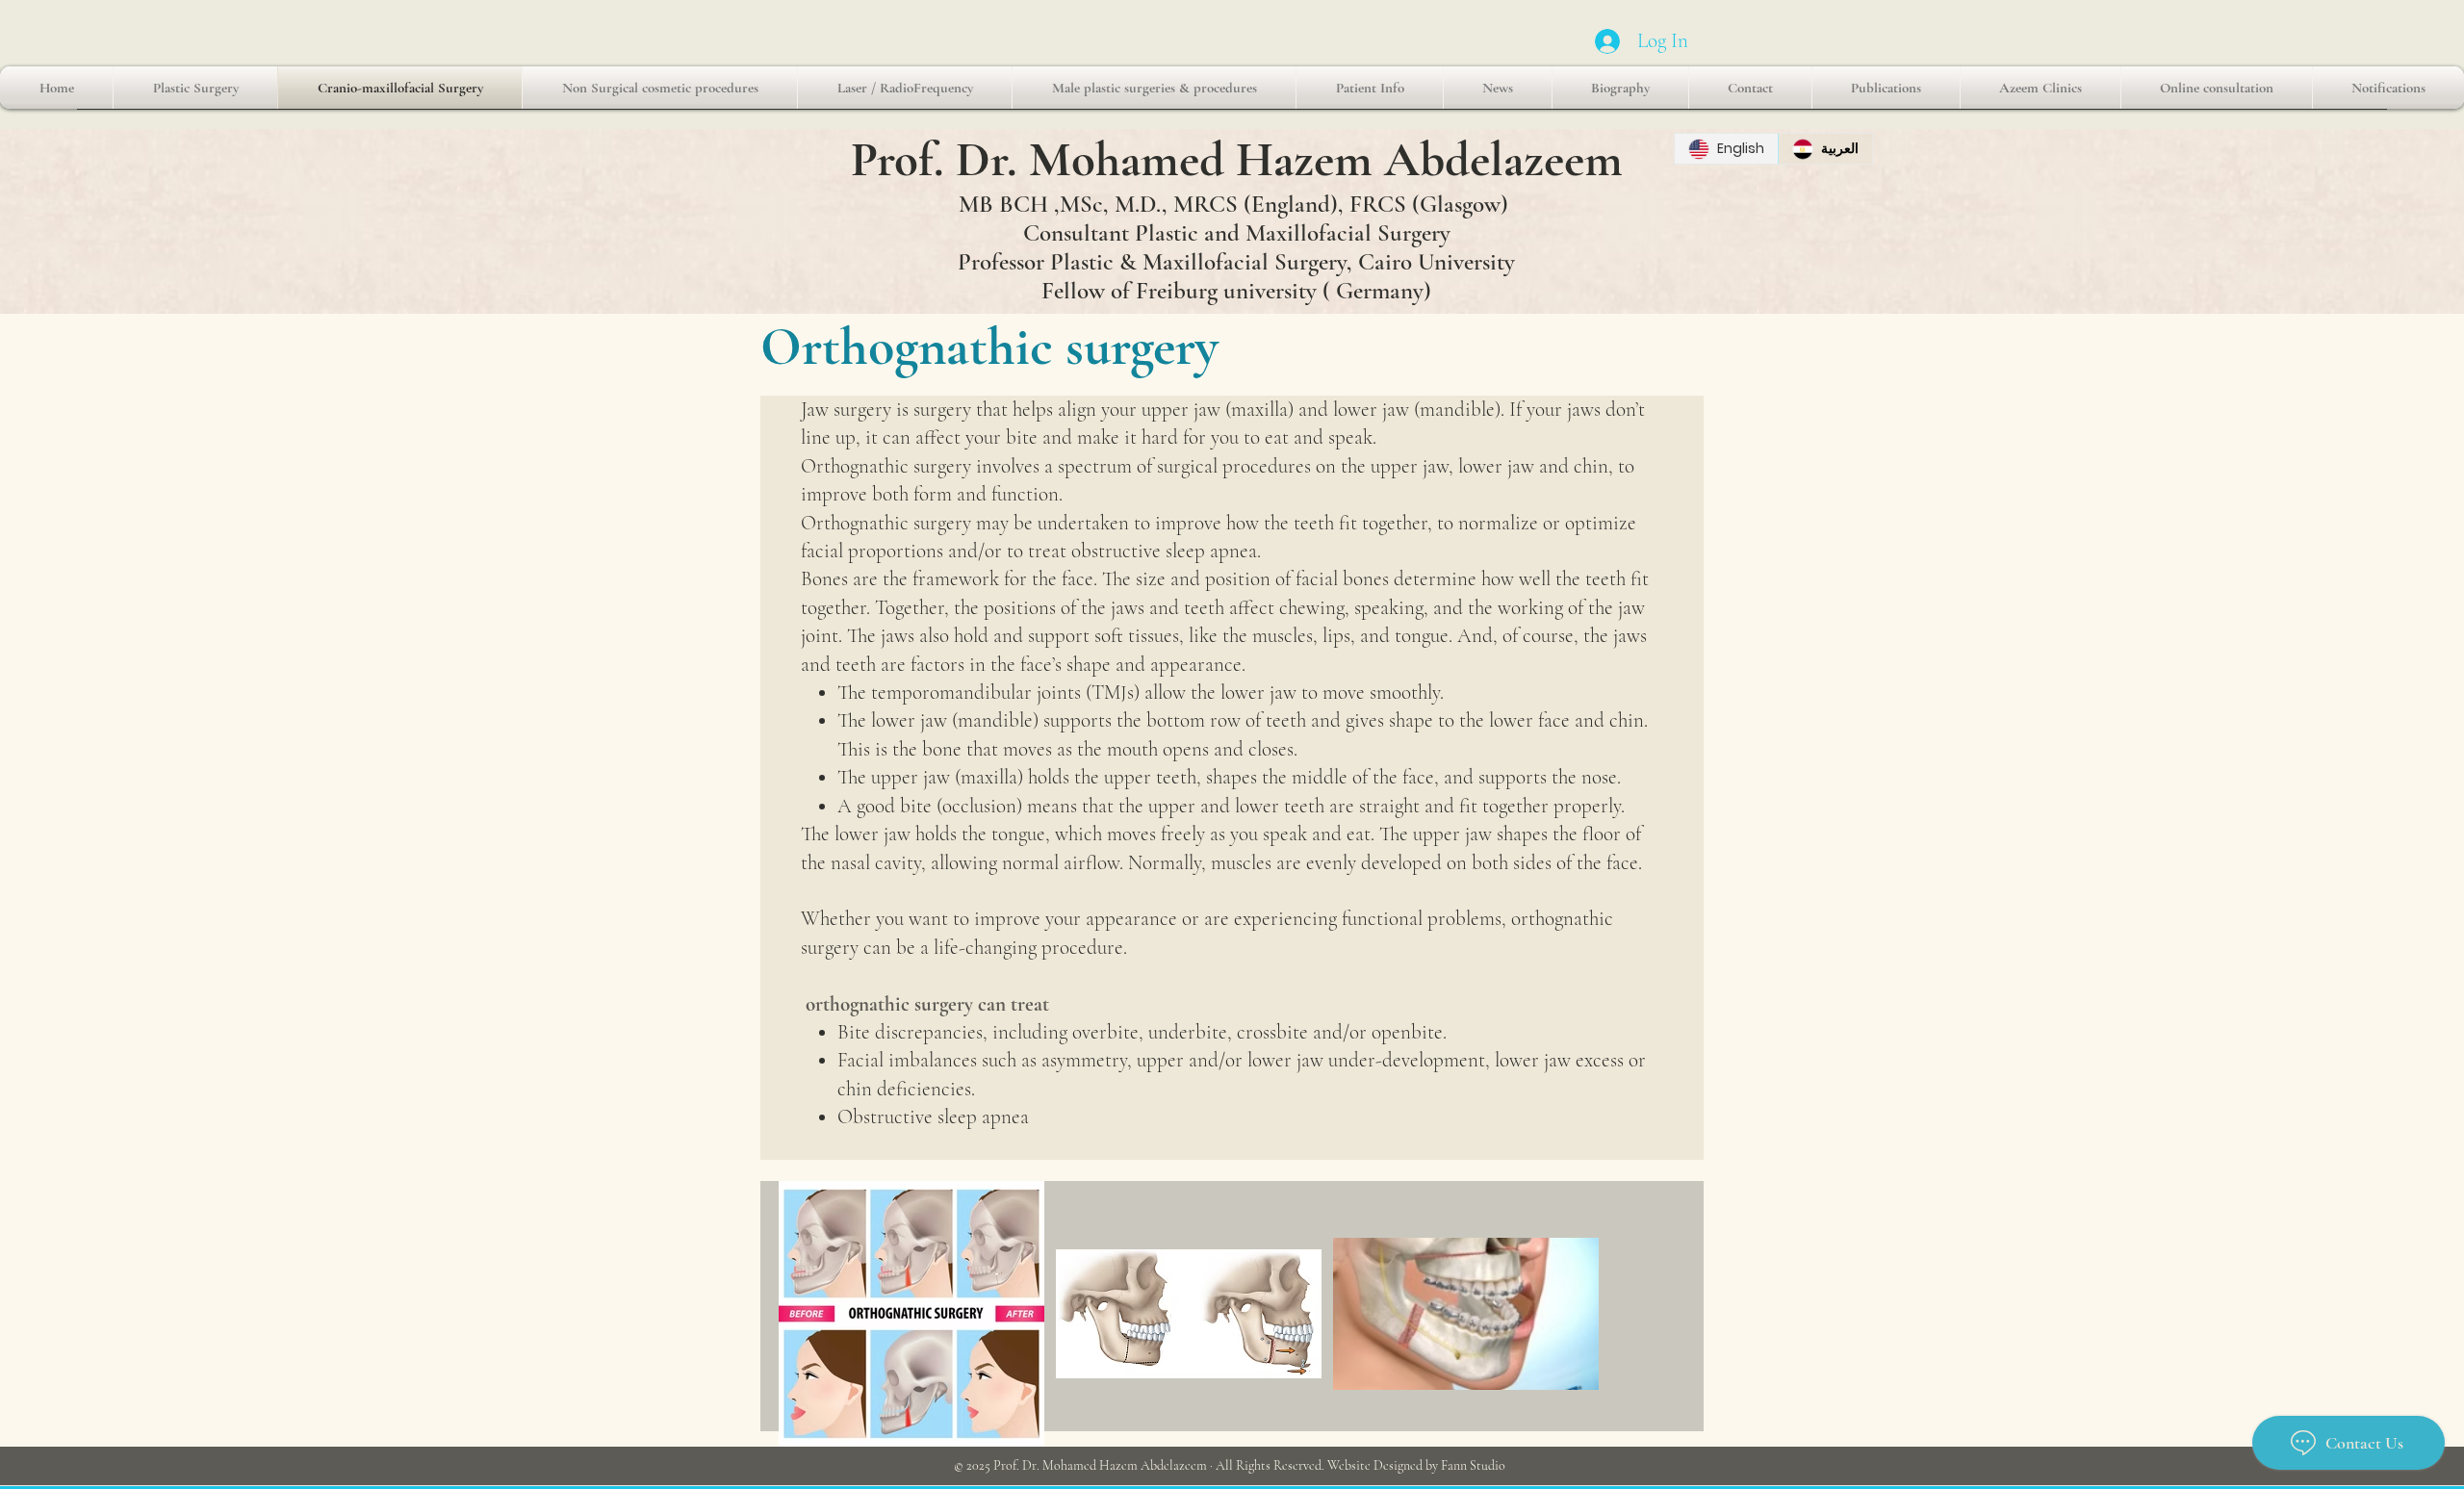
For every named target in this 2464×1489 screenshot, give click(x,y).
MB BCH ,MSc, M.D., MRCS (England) (1148, 204)
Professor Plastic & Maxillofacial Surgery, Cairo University (1236, 262)
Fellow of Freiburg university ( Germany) (1236, 291)
